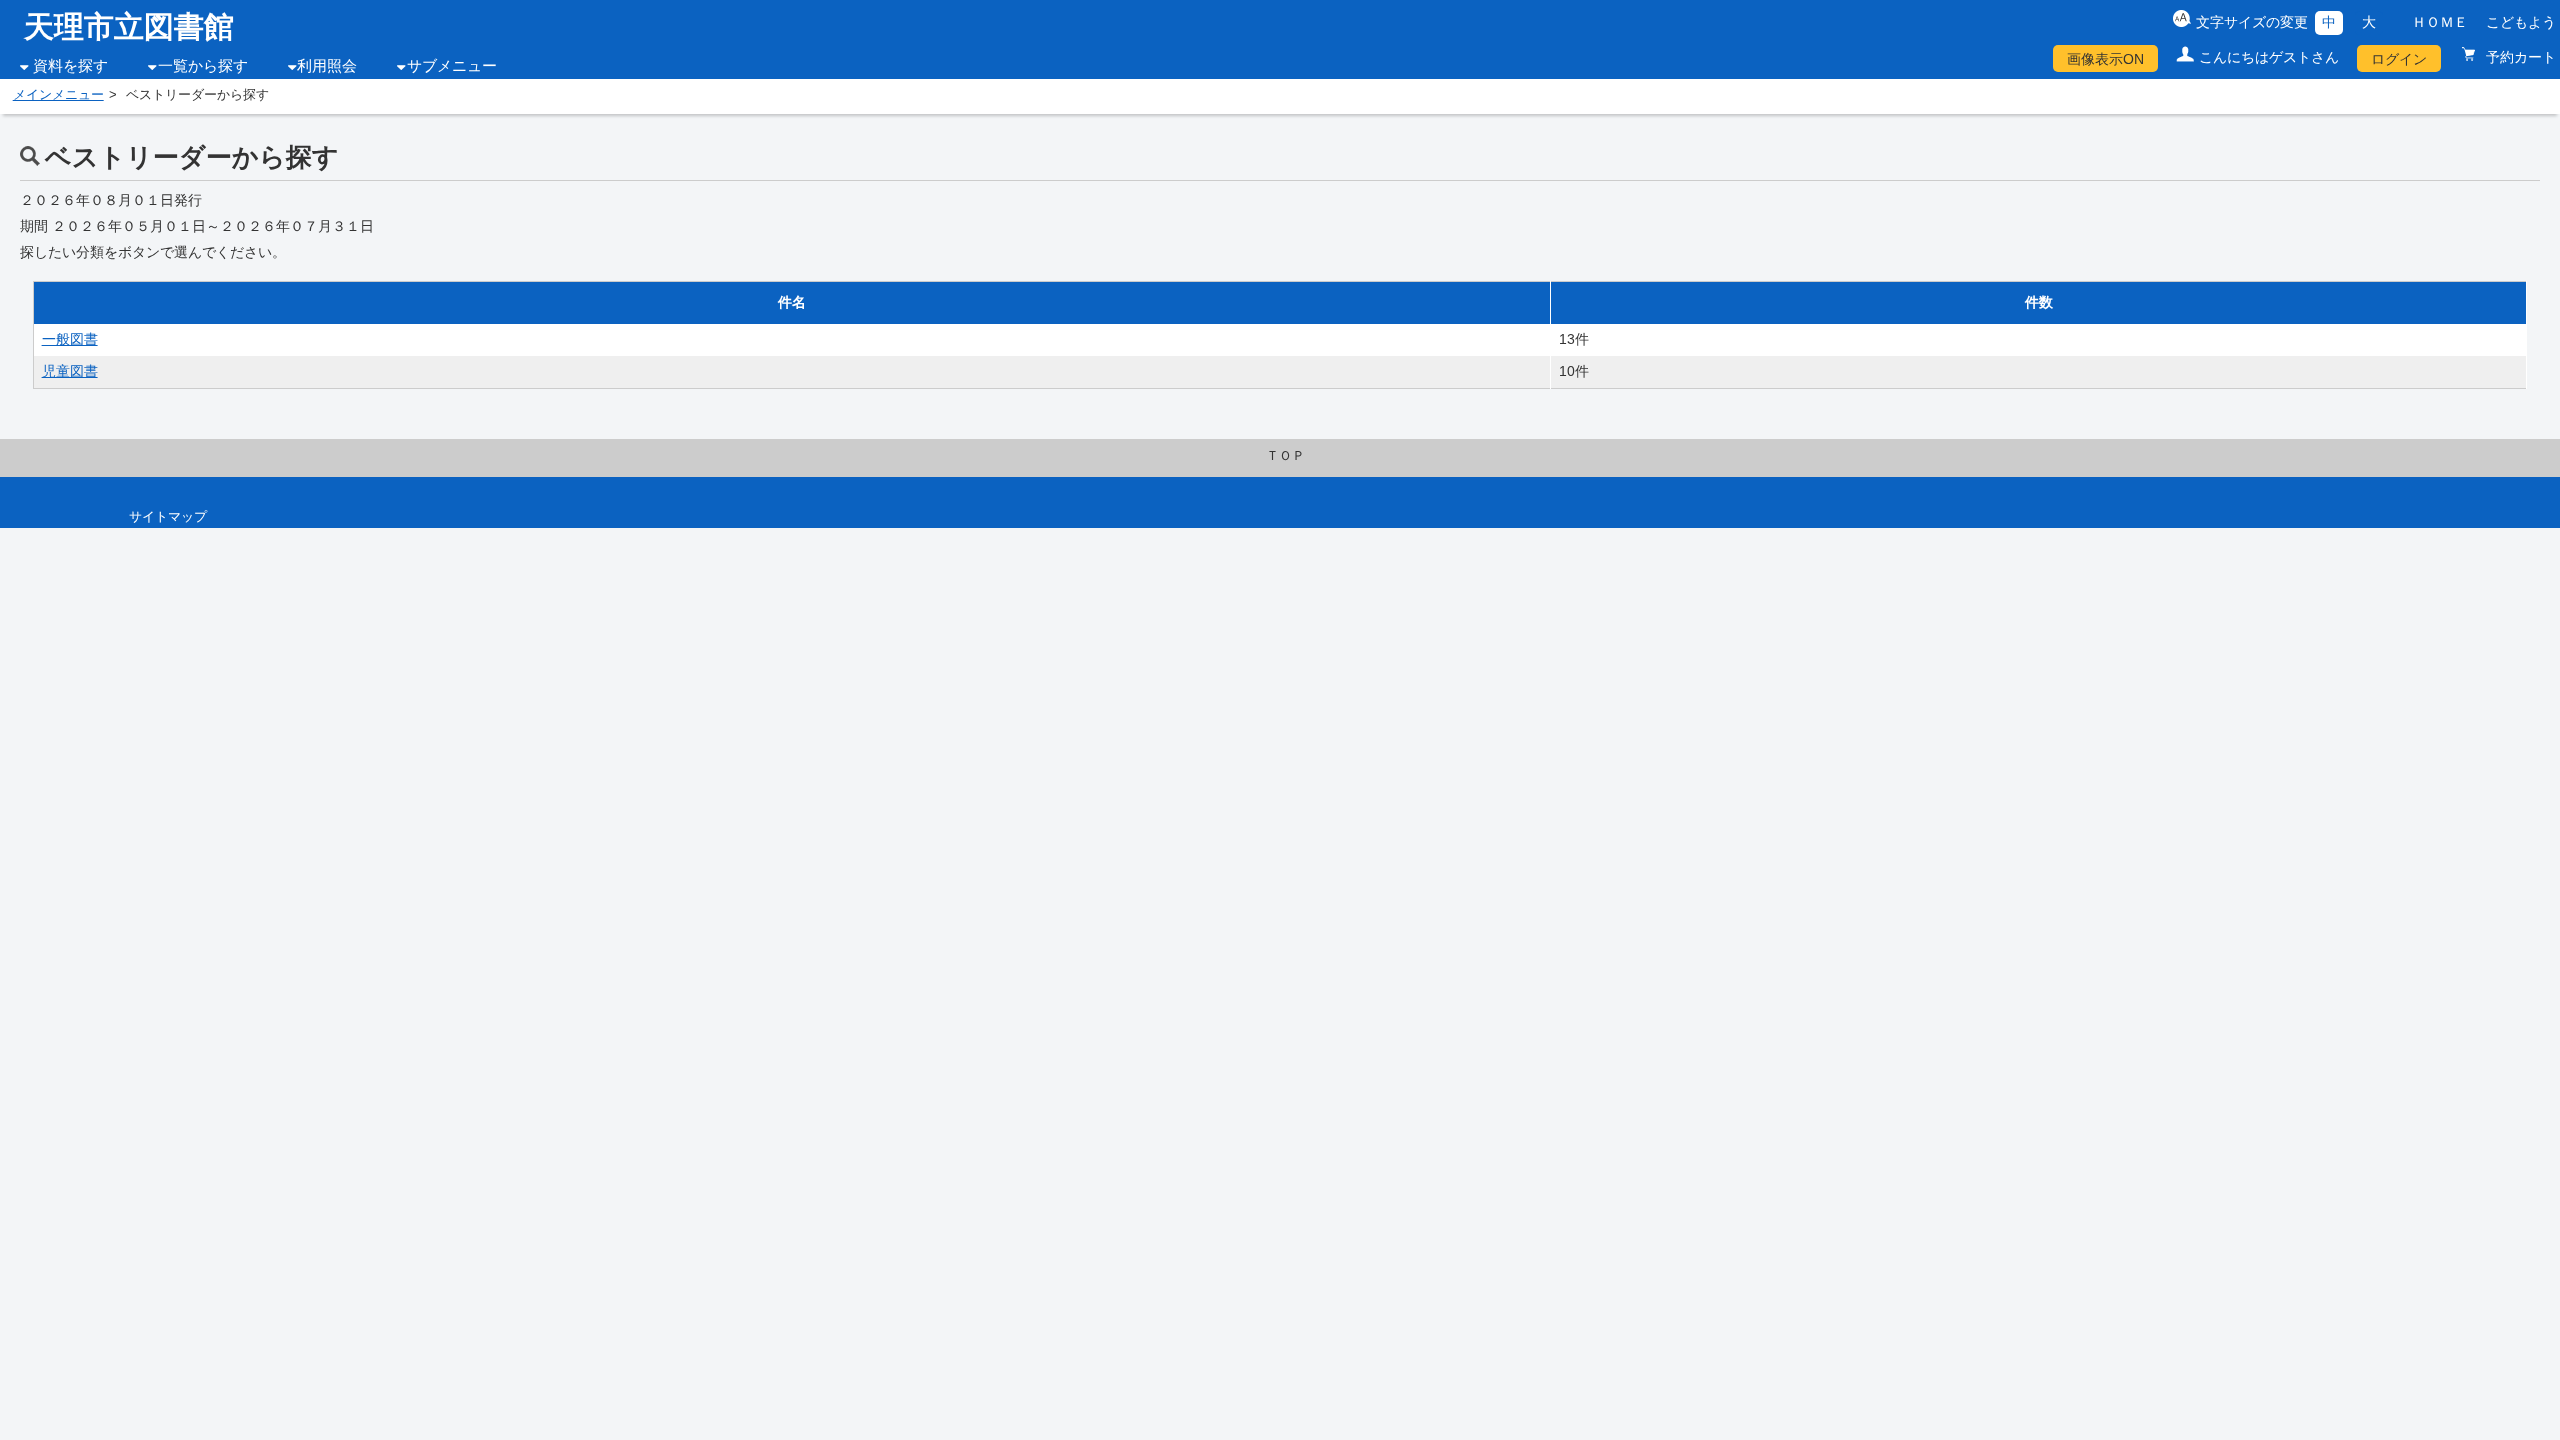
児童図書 (70, 371)
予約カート (2519, 57)
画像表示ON (2105, 59)
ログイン (2399, 59)
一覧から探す (203, 66)
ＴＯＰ (1285, 456)
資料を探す (70, 66)
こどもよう (2521, 22)
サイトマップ (168, 517)
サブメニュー (452, 66)
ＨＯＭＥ (2440, 22)
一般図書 (70, 339)
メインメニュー (58, 95)
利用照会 (327, 66)
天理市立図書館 (129, 26)
